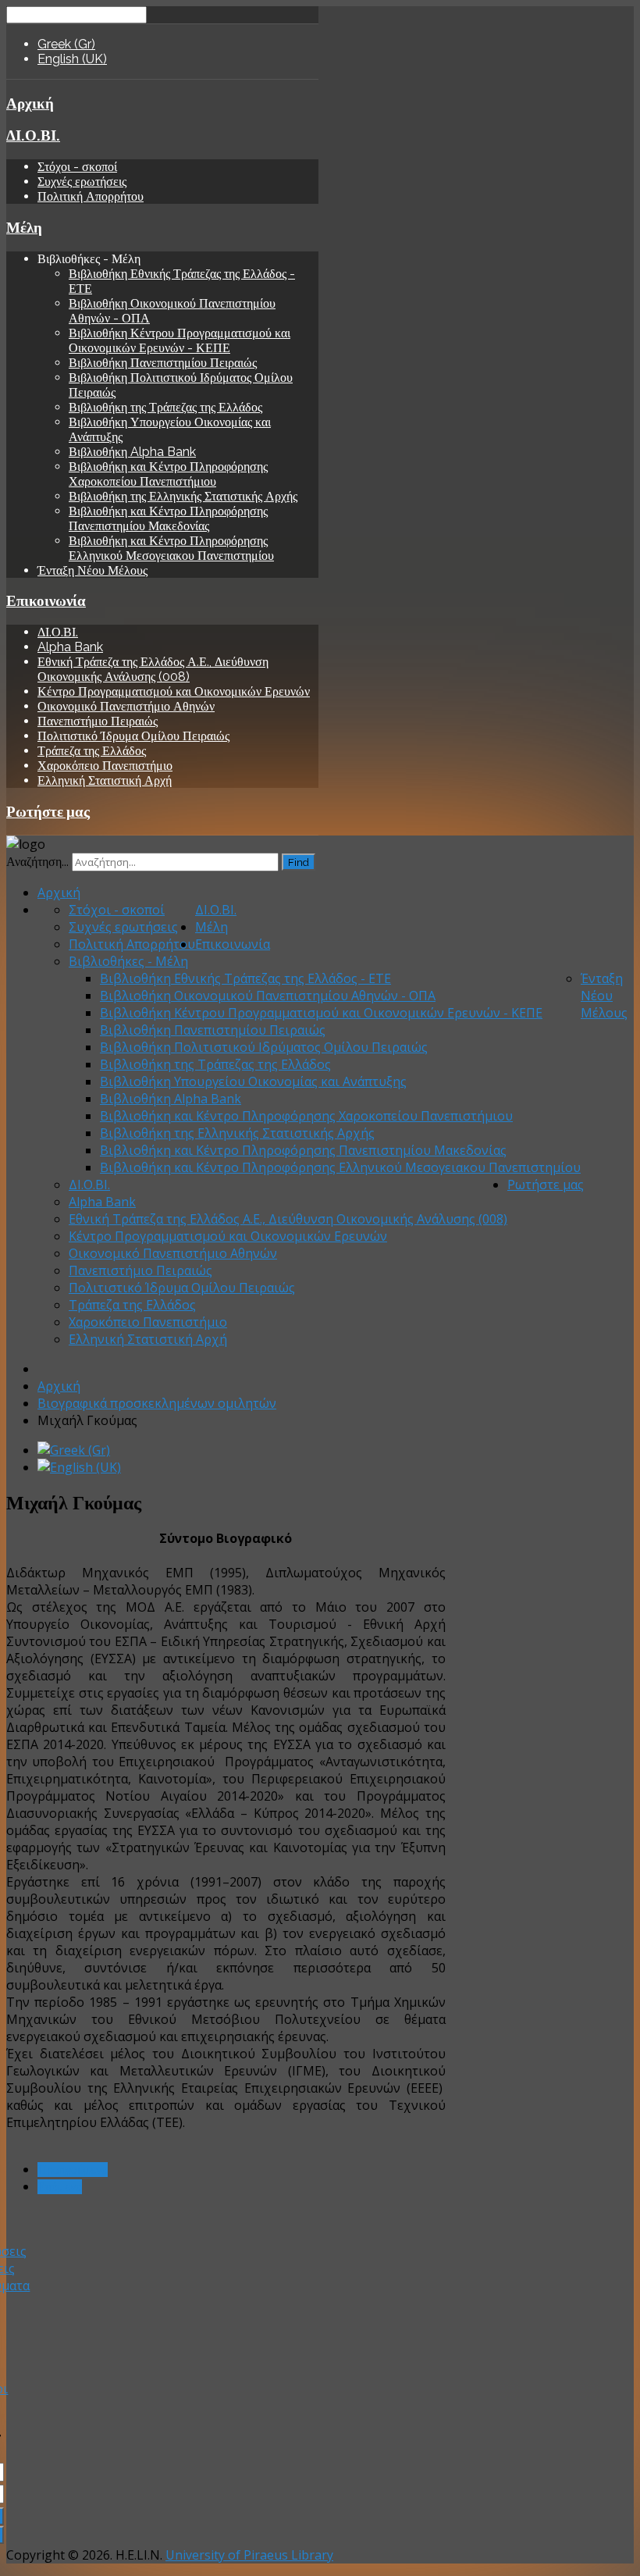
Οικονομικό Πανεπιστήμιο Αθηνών (126, 706)
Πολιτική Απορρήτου (91, 196)
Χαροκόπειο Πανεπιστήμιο (105, 766)
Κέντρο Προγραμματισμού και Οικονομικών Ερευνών (174, 691)
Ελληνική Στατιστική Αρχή (105, 780)
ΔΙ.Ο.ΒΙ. (33, 135)
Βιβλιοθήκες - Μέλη (128, 961)
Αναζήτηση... (37, 862)
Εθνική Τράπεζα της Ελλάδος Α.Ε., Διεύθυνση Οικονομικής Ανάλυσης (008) (153, 669)
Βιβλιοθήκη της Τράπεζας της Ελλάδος (165, 407)
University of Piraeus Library (249, 2555)
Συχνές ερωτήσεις (82, 182)
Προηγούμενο (73, 2170)
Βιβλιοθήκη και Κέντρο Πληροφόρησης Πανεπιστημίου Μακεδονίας (168, 518)
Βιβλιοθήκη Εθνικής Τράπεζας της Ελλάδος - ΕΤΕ (245, 978)
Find (299, 862)
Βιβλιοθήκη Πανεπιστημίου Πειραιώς (163, 363)
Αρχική (30, 103)
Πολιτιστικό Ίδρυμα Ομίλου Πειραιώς (133, 736)
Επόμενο (60, 2187)
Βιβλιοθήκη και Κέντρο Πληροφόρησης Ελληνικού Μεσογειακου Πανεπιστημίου (171, 548)
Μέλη (24, 227)
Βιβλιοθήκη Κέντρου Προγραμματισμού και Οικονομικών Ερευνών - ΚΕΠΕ (180, 340)
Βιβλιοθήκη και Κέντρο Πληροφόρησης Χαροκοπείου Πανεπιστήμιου (168, 474)
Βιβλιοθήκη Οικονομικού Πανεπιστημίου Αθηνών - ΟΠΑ (268, 996)
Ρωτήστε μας (48, 811)
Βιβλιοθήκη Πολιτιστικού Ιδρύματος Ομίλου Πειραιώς (264, 1047)
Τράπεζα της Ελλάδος (92, 751)
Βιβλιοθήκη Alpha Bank (132, 452)
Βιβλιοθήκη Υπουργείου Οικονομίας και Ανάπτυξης (253, 1081)
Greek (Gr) (66, 44)
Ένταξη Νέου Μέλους (92, 570)
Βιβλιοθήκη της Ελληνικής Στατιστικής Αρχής (183, 496)
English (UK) (72, 59)
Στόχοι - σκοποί (77, 167)
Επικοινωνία (46, 600)
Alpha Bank (70, 647)
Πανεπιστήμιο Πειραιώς (98, 721)
